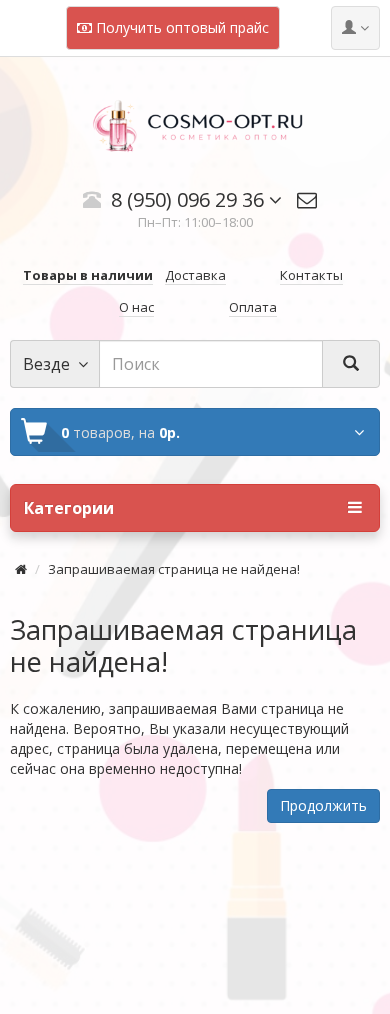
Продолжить (323, 805)
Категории (69, 508)
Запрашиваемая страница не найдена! (174, 569)
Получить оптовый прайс (180, 27)
